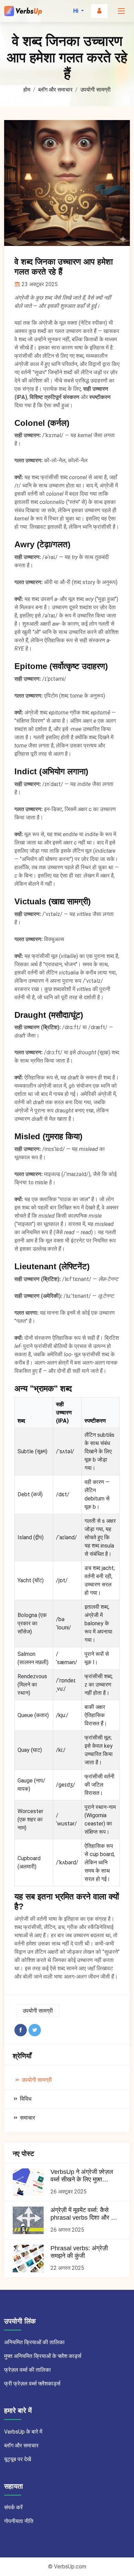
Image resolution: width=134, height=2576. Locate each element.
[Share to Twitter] (35, 2030)
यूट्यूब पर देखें (18, 2459)
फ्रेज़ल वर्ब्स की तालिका (27, 2370)
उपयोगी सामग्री (96, 90)
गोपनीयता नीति (19, 2521)
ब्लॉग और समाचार (55, 90)
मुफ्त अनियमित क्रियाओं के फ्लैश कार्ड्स (43, 2356)
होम (27, 90)
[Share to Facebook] (21, 2030)
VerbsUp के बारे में (23, 2432)
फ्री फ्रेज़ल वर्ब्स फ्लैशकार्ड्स (32, 2384)
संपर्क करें (13, 2507)
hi (76, 11)
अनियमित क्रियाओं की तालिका (34, 2342)
